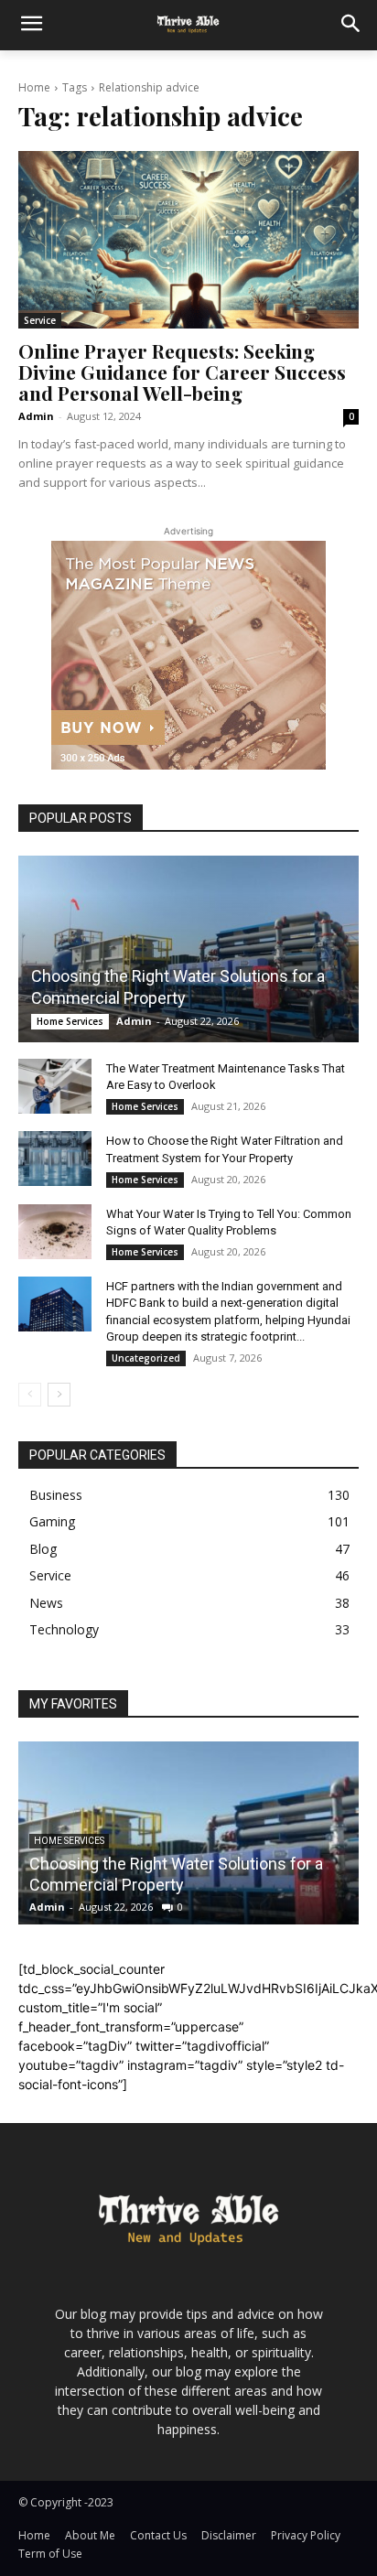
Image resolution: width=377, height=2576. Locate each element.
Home (34, 87)
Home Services (70, 1021)
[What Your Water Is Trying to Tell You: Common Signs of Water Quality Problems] (55, 1232)
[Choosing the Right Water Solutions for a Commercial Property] (188, 949)
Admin (36, 416)
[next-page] (59, 1395)
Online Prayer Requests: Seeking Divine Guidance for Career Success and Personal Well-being (182, 372)
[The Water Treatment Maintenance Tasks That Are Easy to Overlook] (55, 1086)
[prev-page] (30, 1395)
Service (40, 320)
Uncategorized (146, 1358)
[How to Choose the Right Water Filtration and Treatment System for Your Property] (55, 1159)
